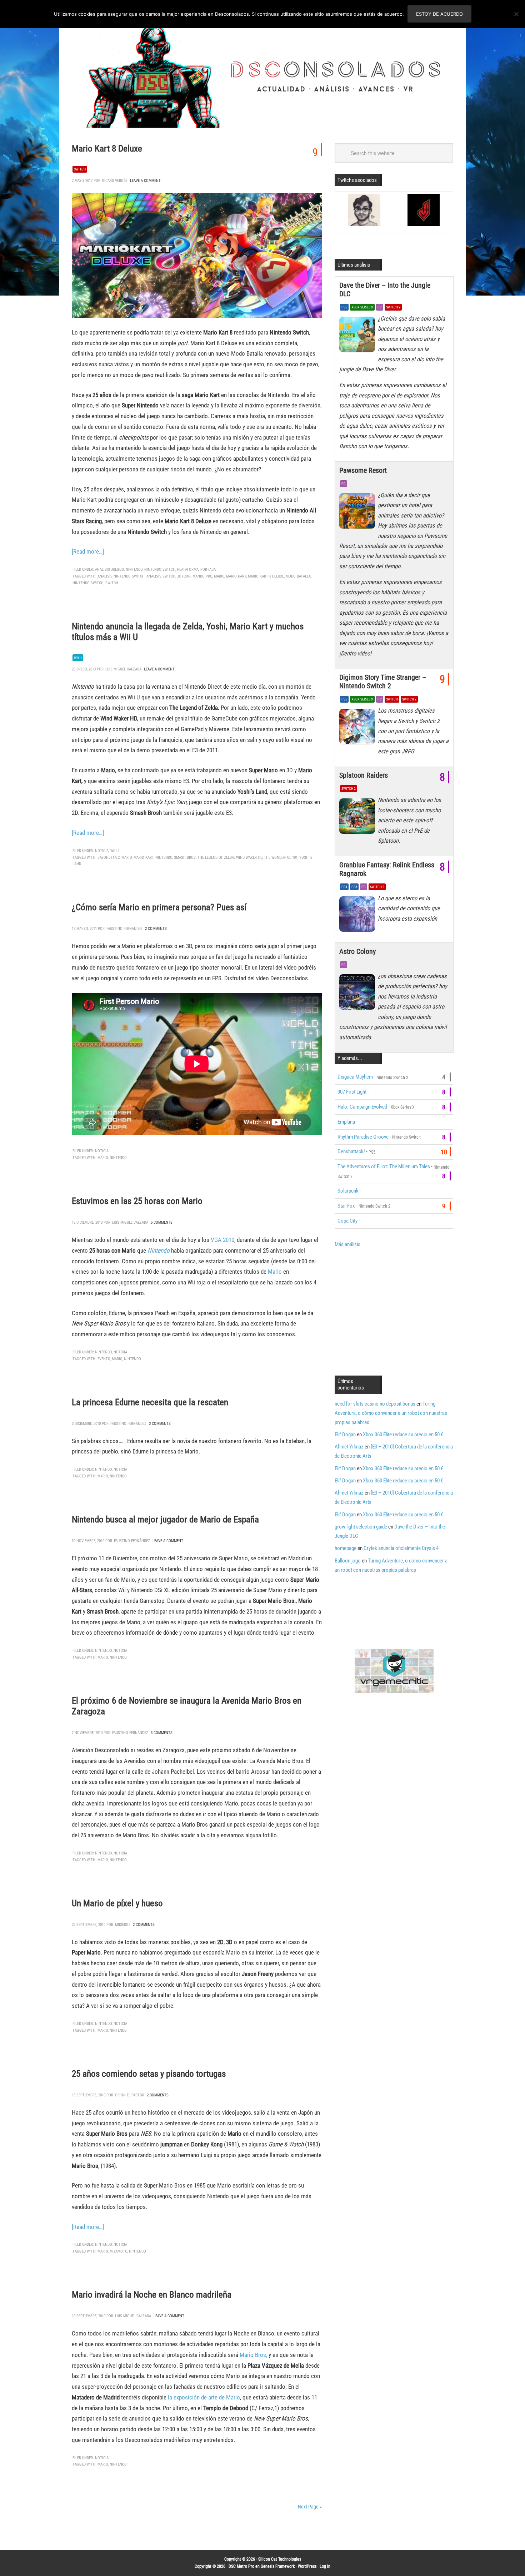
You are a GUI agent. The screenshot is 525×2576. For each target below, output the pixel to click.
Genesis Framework (278, 2566)
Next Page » (310, 2507)
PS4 (344, 887)
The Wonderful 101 (281, 858)
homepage (346, 1548)
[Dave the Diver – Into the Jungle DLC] (359, 336)
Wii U (78, 658)
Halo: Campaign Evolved (362, 1107)
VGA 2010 (222, 1240)
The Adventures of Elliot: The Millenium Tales (384, 1166)
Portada (208, 569)
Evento (104, 1359)
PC (380, 307)
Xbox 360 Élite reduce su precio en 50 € (403, 1435)
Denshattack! (351, 1151)
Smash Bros (185, 858)
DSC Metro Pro (241, 2566)
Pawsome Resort (363, 470)
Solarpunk (348, 1191)
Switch (80, 169)
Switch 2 (393, 307)
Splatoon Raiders (364, 775)
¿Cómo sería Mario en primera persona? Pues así (159, 907)
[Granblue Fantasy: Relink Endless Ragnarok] (359, 916)
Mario (219, 576)
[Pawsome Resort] (359, 513)
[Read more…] (88, 551)
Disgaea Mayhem (355, 1077)
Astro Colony (357, 951)
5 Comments (162, 1222)
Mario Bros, (253, 2355)
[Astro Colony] (359, 994)
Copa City (347, 1221)
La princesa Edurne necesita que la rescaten (150, 1402)
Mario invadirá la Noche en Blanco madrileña (152, 2295)
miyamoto (118, 2251)
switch (112, 583)
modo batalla (298, 576)
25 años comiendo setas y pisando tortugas (149, 2074)
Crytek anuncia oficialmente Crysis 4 (401, 1548)
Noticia (102, 851)
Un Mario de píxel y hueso (117, 1903)
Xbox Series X (362, 307)
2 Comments (156, 929)
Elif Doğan (345, 1435)
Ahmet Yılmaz (349, 1447)
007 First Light (352, 1092)
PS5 (344, 307)
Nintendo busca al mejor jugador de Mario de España (165, 1519)
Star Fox (346, 1206)
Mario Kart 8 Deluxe (107, 148)
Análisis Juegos (109, 569)
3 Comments (160, 1424)
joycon (184, 576)
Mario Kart (236, 576)
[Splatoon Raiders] (359, 818)
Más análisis (347, 1244)
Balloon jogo (348, 1561)
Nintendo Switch (160, 569)
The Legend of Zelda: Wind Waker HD (230, 858)
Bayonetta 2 (109, 858)
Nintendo (134, 569)
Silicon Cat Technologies (280, 2559)
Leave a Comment (145, 181)
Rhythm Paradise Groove (363, 1137)
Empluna (346, 1122)
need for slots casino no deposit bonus (375, 1404)
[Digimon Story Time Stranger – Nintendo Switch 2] (359, 728)
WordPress (307, 2566)
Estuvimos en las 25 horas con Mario (137, 1201)
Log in (325, 2566)
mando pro (202, 576)
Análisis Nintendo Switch (121, 576)
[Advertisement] (395, 1311)
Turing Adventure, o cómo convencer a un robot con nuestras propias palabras (391, 1413)
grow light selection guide (361, 1527)
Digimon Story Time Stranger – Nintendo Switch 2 (383, 682)
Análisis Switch (161, 576)
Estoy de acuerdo (439, 14)
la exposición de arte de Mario (204, 2397)
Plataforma (188, 569)
